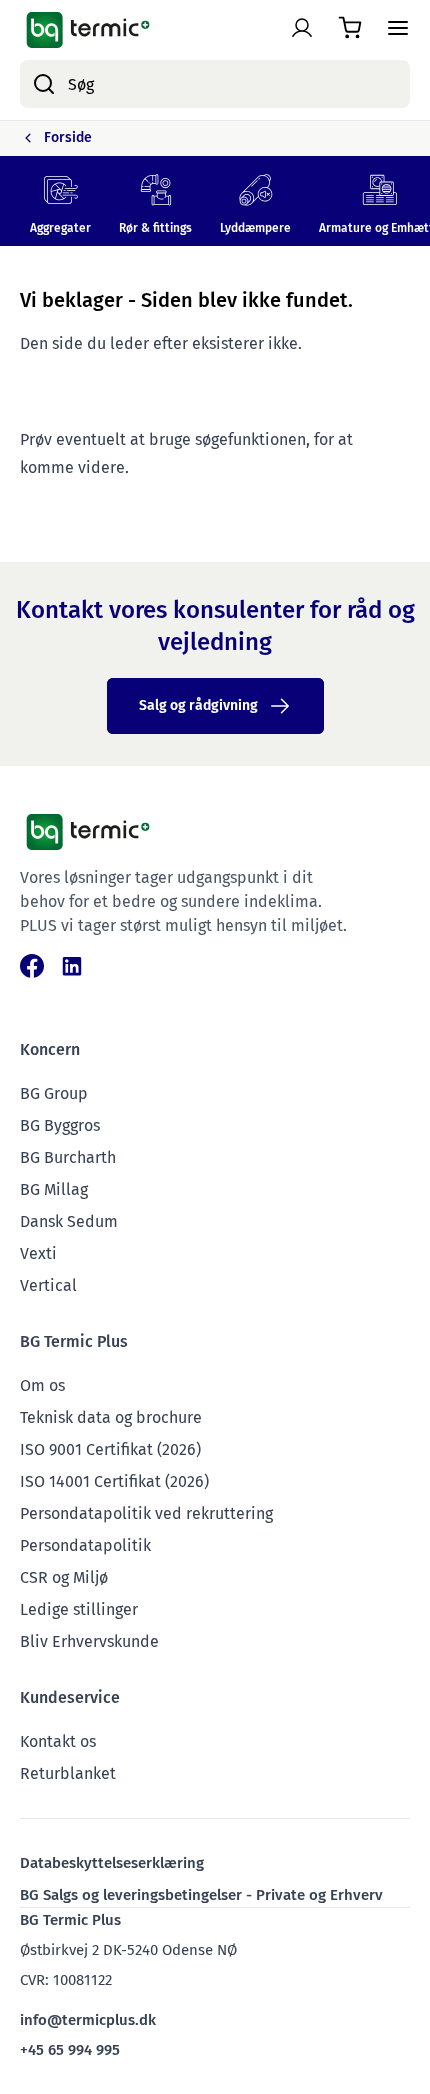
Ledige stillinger (79, 1609)
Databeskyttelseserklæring (112, 1863)
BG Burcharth (68, 1157)
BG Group (54, 1093)
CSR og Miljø (64, 1577)
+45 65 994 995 (70, 2050)
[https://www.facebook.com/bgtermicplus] (32, 966)
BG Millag (54, 1189)
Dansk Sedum (69, 1221)
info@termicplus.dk (88, 2020)
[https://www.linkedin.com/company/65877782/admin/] (72, 966)
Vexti (38, 1253)
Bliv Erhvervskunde (89, 1641)
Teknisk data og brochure (111, 1417)
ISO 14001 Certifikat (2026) (114, 1481)
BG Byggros (60, 1125)
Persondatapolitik (85, 1545)
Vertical (48, 1285)
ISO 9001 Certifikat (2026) (110, 1449)
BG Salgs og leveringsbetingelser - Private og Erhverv (201, 1895)
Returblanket (68, 1773)
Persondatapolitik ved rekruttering (146, 1513)
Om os (42, 1385)
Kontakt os (58, 1741)
